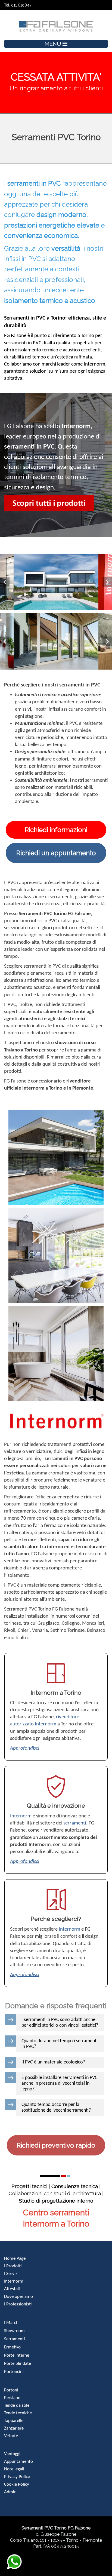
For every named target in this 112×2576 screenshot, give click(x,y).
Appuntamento (18, 2462)
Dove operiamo (18, 2297)
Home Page (15, 2258)
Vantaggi (12, 2454)
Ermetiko (12, 2347)
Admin (10, 2492)
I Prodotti (13, 2266)
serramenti (75, 1823)
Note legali (14, 2469)
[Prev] (5, 582)
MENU (54, 44)
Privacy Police (17, 2477)
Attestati (12, 2289)
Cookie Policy (17, 2484)
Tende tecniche (18, 2413)
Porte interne (17, 2355)
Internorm (21, 1816)
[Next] (107, 582)
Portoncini (14, 2372)
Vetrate (11, 2436)
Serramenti (14, 2339)
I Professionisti (18, 2304)
